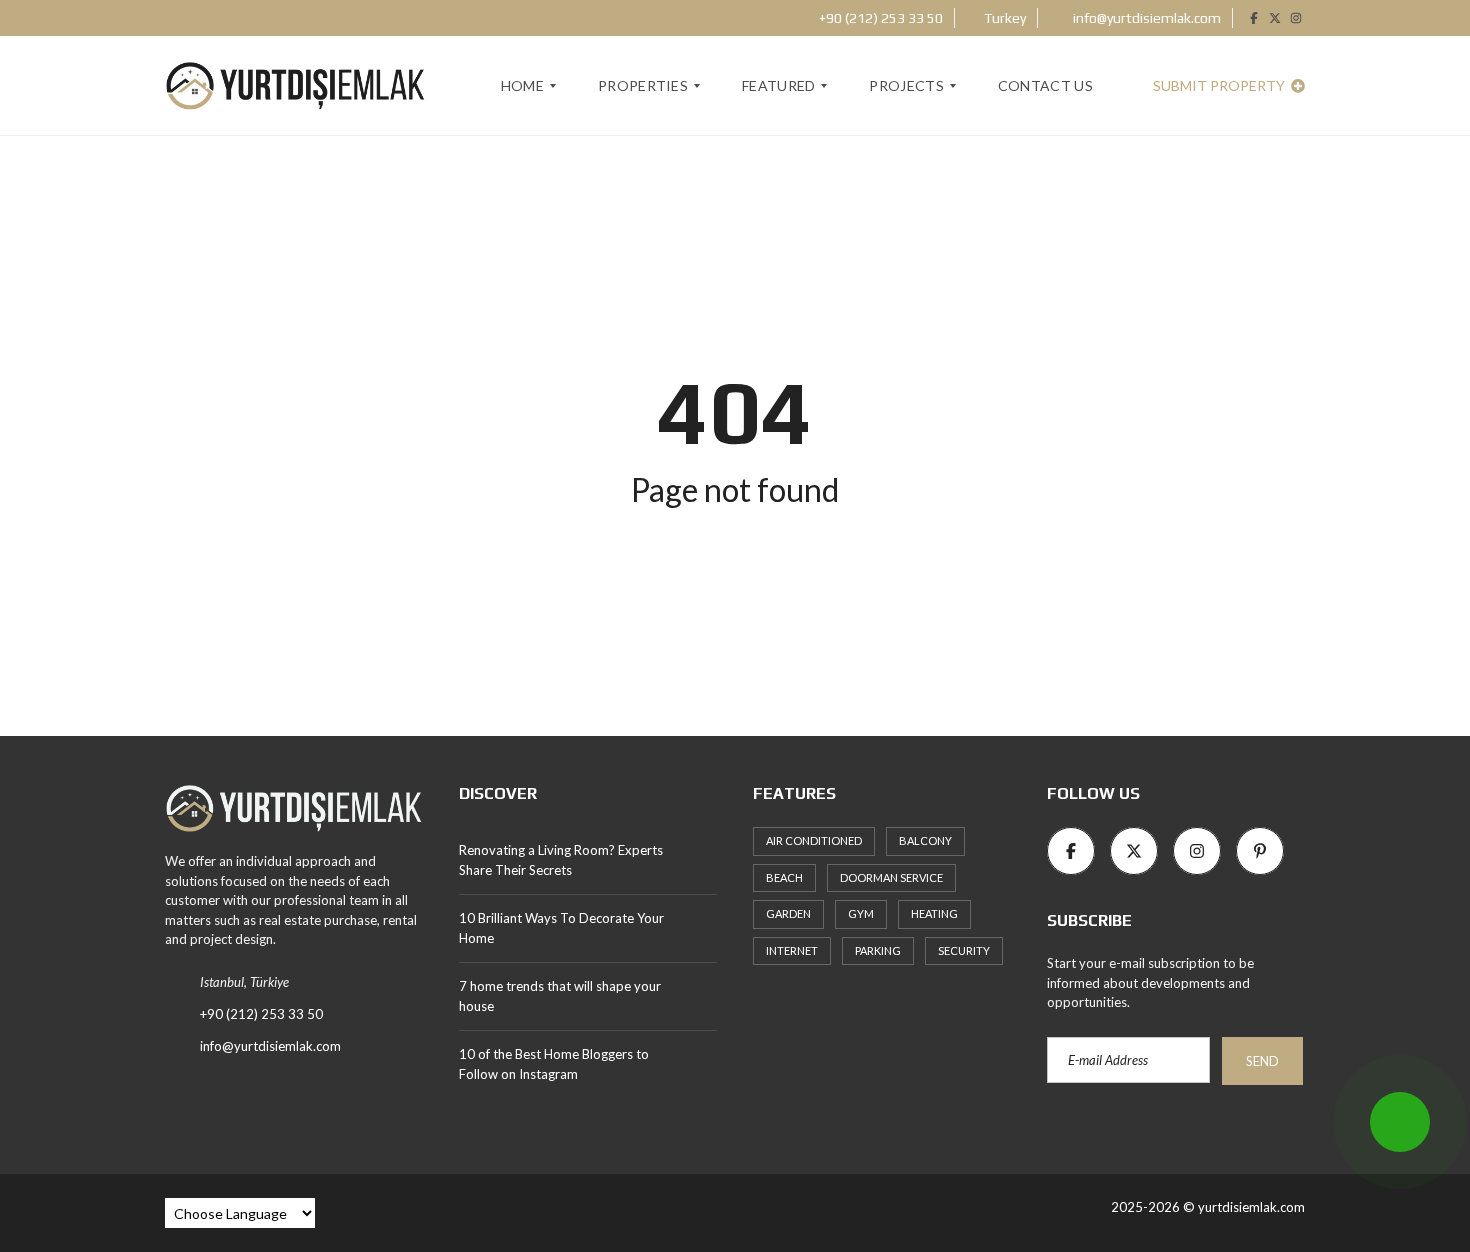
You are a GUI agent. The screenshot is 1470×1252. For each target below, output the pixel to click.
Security (964, 950)
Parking (878, 950)
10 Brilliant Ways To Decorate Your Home (561, 928)
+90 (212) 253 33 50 (879, 18)
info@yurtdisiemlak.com (1145, 18)
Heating (934, 913)
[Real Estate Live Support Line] (1400, 1122)
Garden (788, 913)
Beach (784, 877)
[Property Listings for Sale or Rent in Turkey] (294, 817)
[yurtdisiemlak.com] (295, 86)
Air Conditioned (814, 840)
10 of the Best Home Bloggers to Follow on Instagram (554, 1064)
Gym (861, 913)
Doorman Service (891, 877)
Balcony (925, 840)
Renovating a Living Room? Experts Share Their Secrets (561, 860)
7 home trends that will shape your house (560, 996)
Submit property (1220, 85)
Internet (792, 950)
